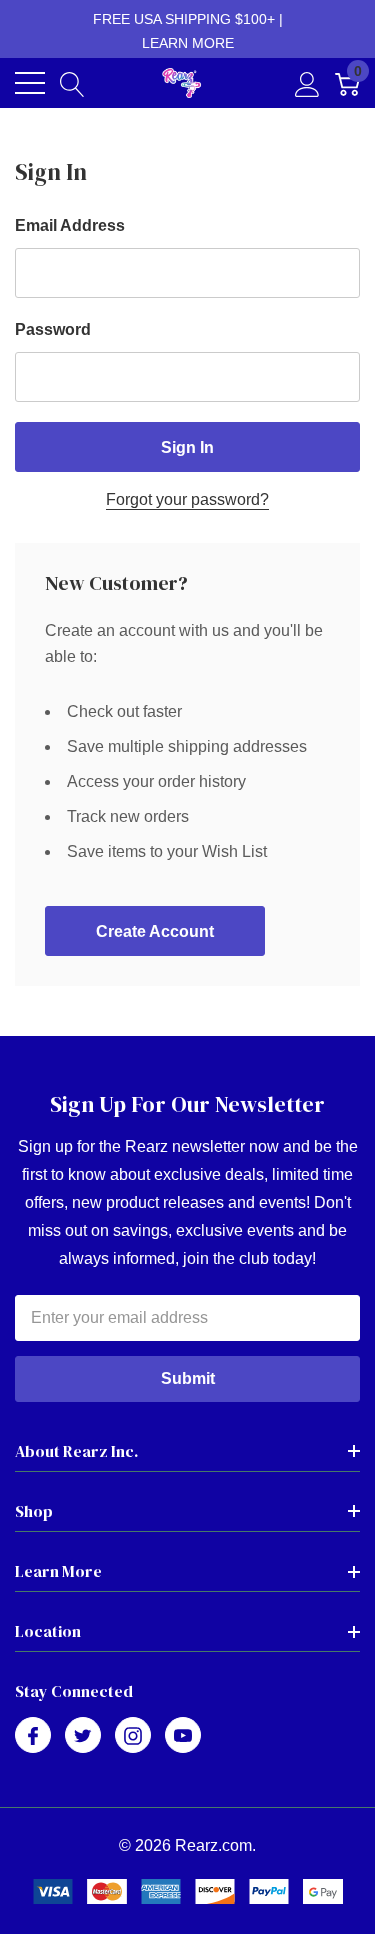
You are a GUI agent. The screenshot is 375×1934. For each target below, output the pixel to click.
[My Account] (307, 83)
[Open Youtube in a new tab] (183, 1736)
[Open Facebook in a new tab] (33, 1736)
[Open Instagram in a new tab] (133, 1736)
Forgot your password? (187, 499)
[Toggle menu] (30, 83)
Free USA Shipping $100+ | (188, 31)
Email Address (70, 225)
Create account (155, 931)
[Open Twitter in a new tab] (83, 1736)
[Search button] (72, 83)
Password (53, 329)
